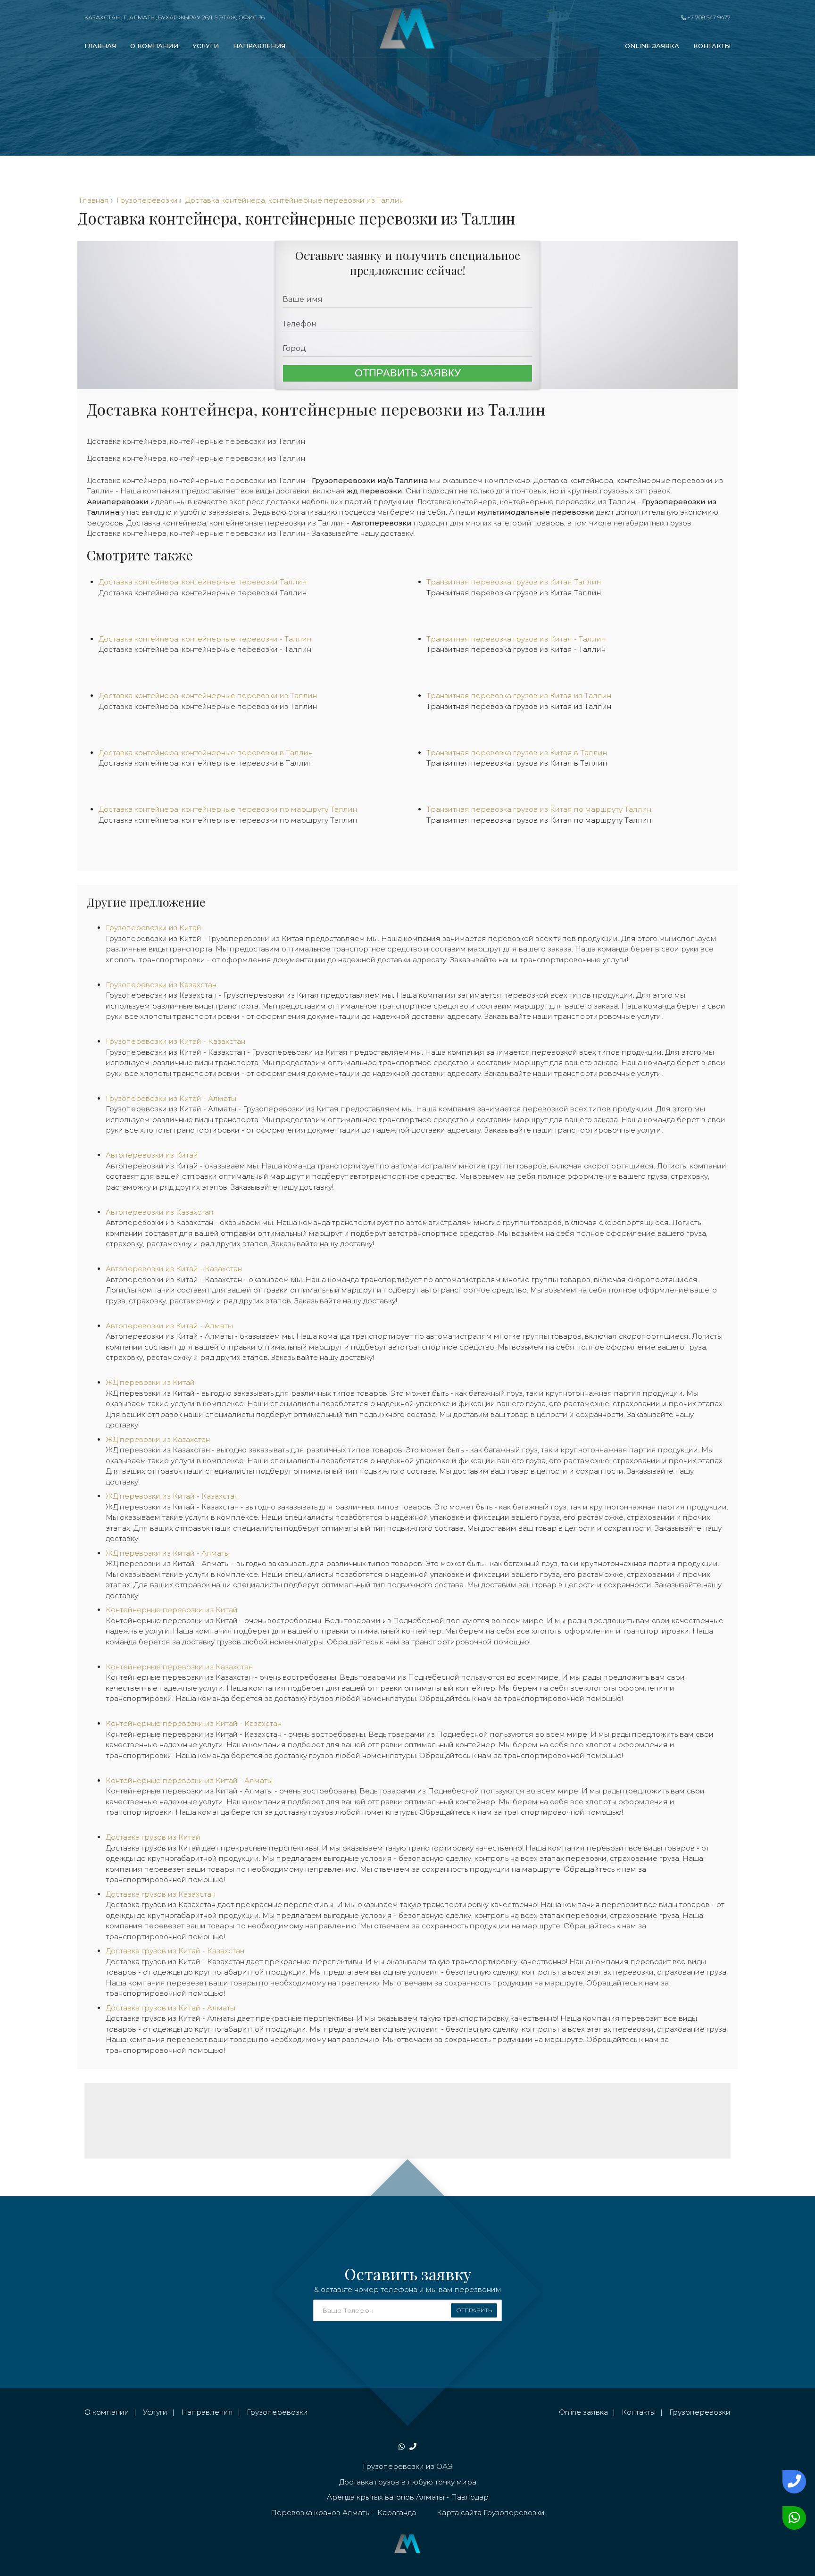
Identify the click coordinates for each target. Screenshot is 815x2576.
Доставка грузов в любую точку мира (408, 2482)
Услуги (206, 46)
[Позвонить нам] (792, 2482)
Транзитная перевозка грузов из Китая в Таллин (517, 763)
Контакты (712, 46)
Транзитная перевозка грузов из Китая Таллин (514, 593)
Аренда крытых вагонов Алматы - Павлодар (408, 2497)
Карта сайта (459, 2513)
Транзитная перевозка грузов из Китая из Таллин (519, 706)
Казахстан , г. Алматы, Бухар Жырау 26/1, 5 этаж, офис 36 (175, 17)
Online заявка (652, 46)
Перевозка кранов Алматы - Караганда (343, 2513)
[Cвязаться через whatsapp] (792, 2518)
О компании (154, 46)
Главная (100, 46)
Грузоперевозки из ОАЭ (408, 2466)
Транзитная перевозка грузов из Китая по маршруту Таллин (539, 820)
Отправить (474, 2310)
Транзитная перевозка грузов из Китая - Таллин (516, 649)
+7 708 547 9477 (708, 17)
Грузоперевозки (277, 2412)
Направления (259, 46)
